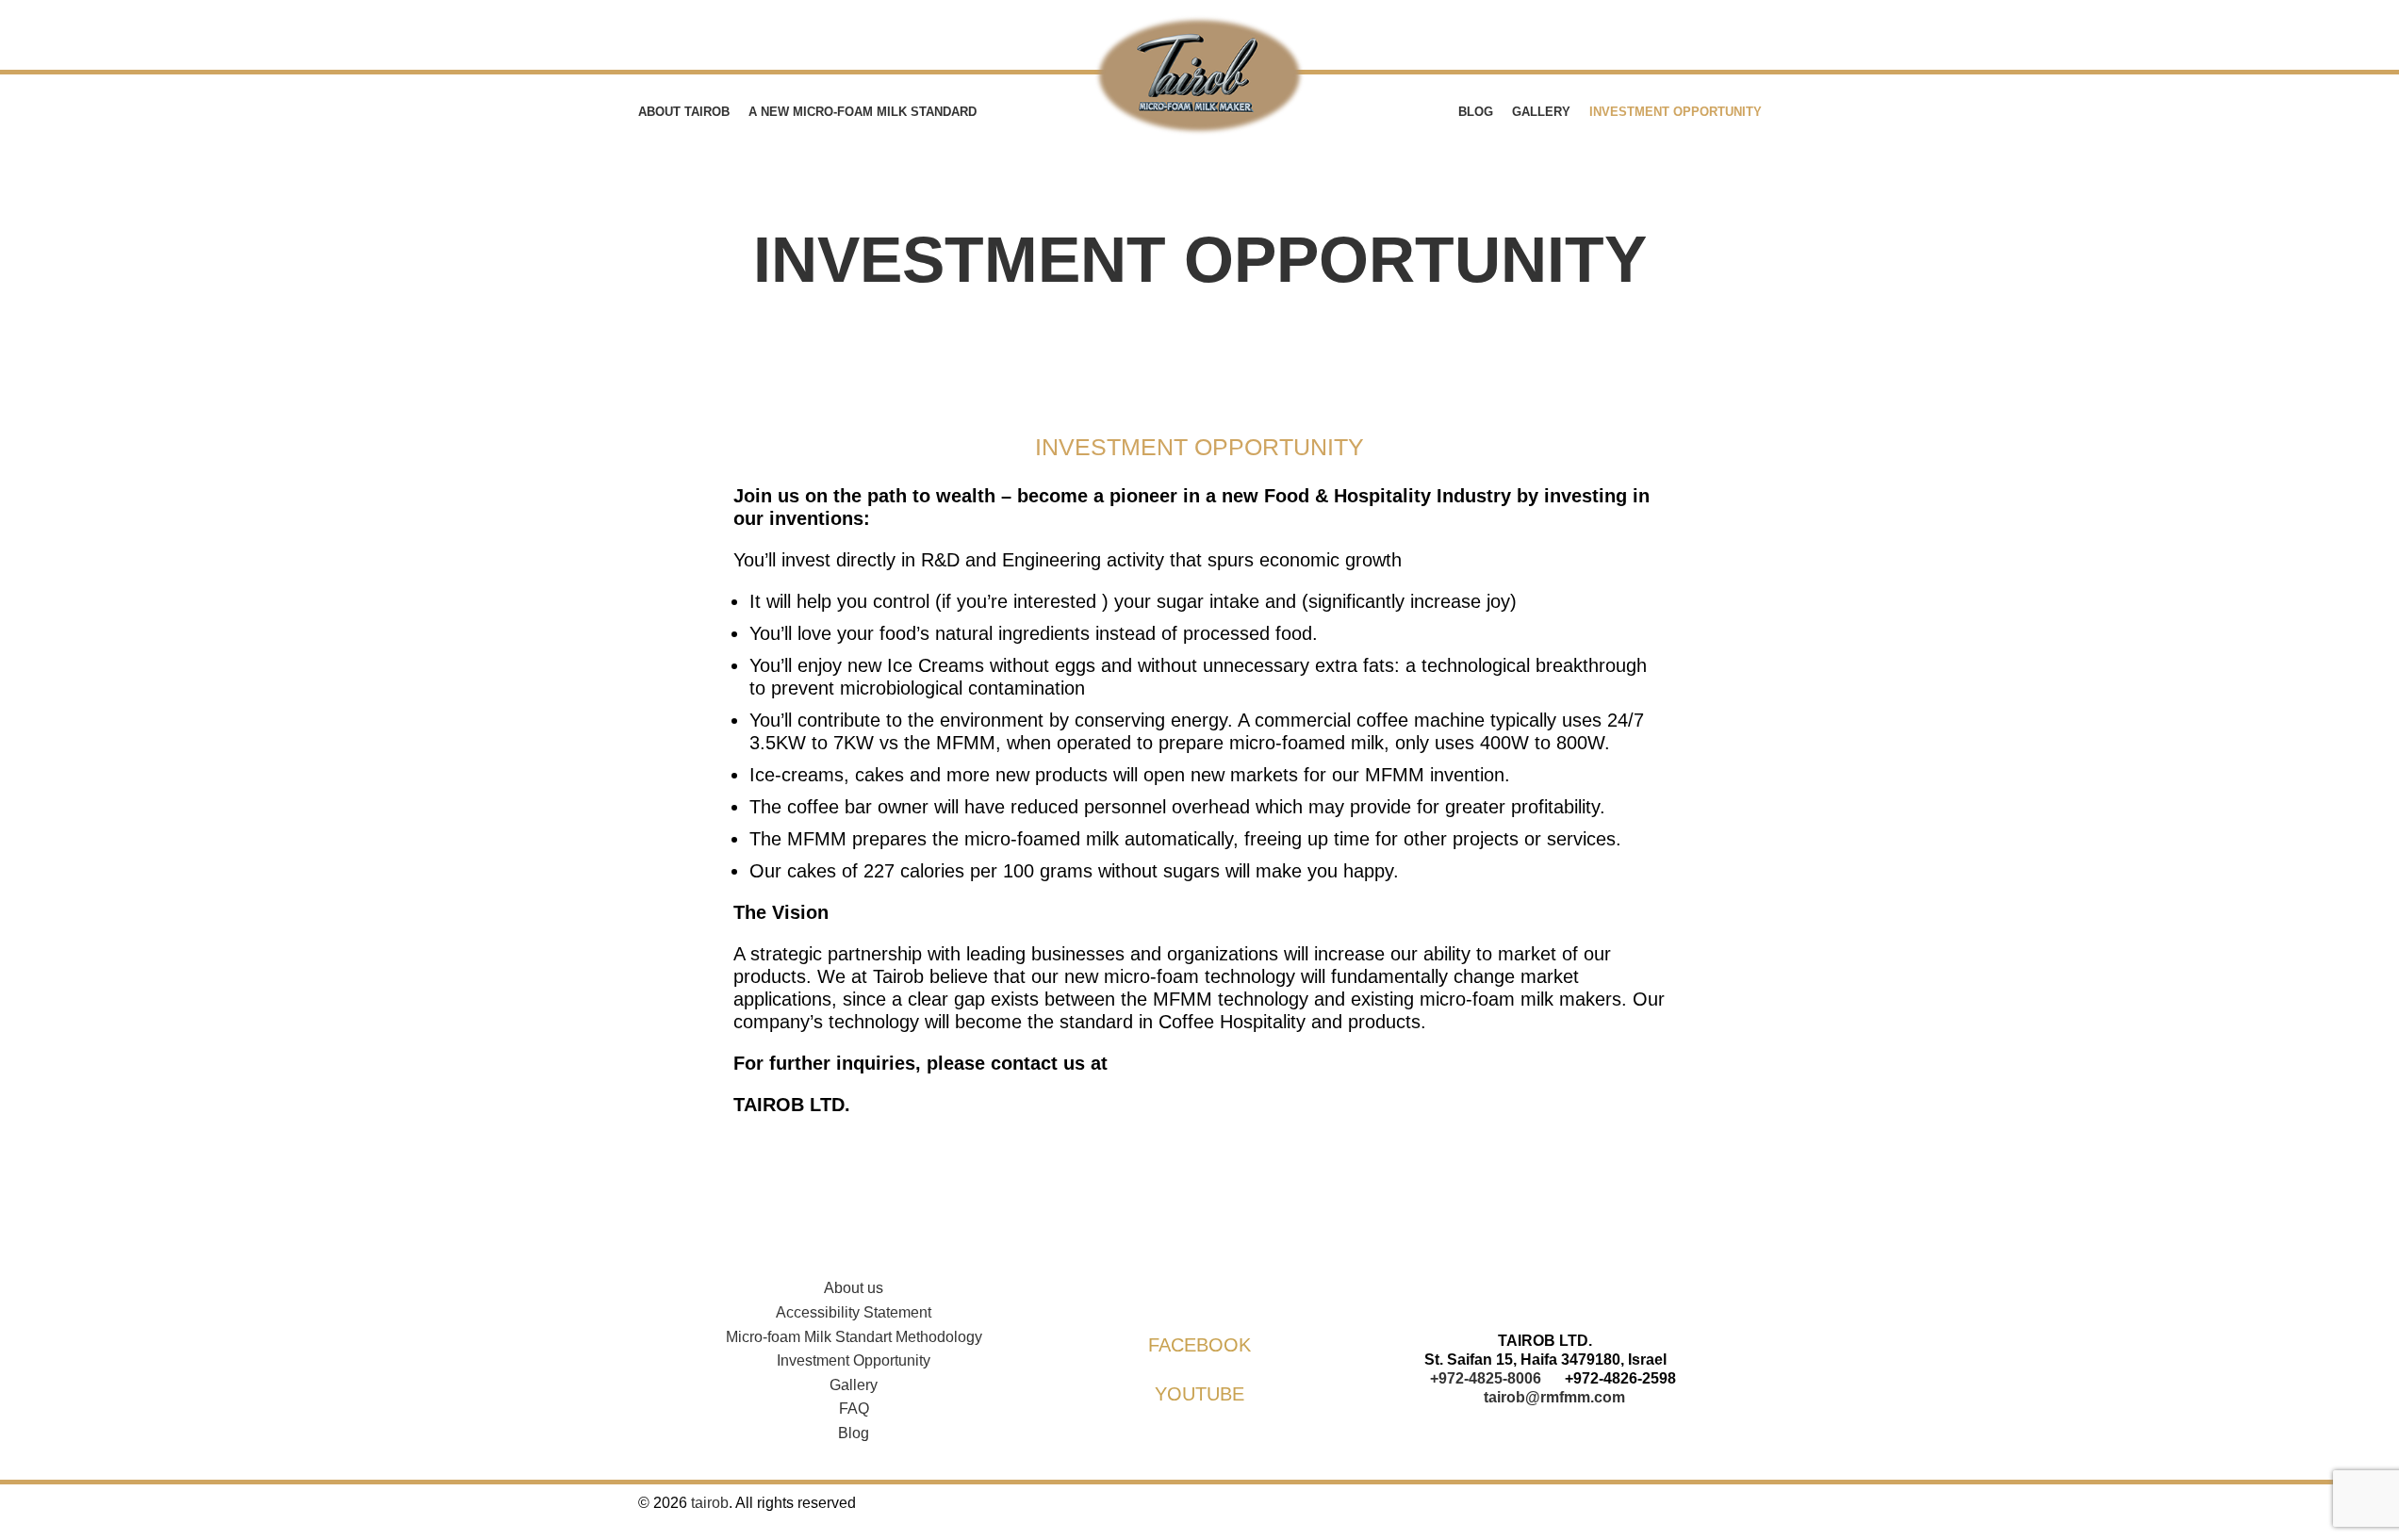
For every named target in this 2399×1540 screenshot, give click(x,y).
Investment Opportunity (854, 1360)
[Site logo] (1200, 74)
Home (1098, 319)
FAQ (854, 1409)
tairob (710, 1503)
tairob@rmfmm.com (1554, 1397)
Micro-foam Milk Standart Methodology (854, 1337)
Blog (854, 1433)
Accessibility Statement (854, 1312)
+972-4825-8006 (1486, 1378)
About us (854, 1288)
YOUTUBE (1199, 1394)
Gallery (854, 1385)
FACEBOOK (1199, 1345)
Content (18, 434)
